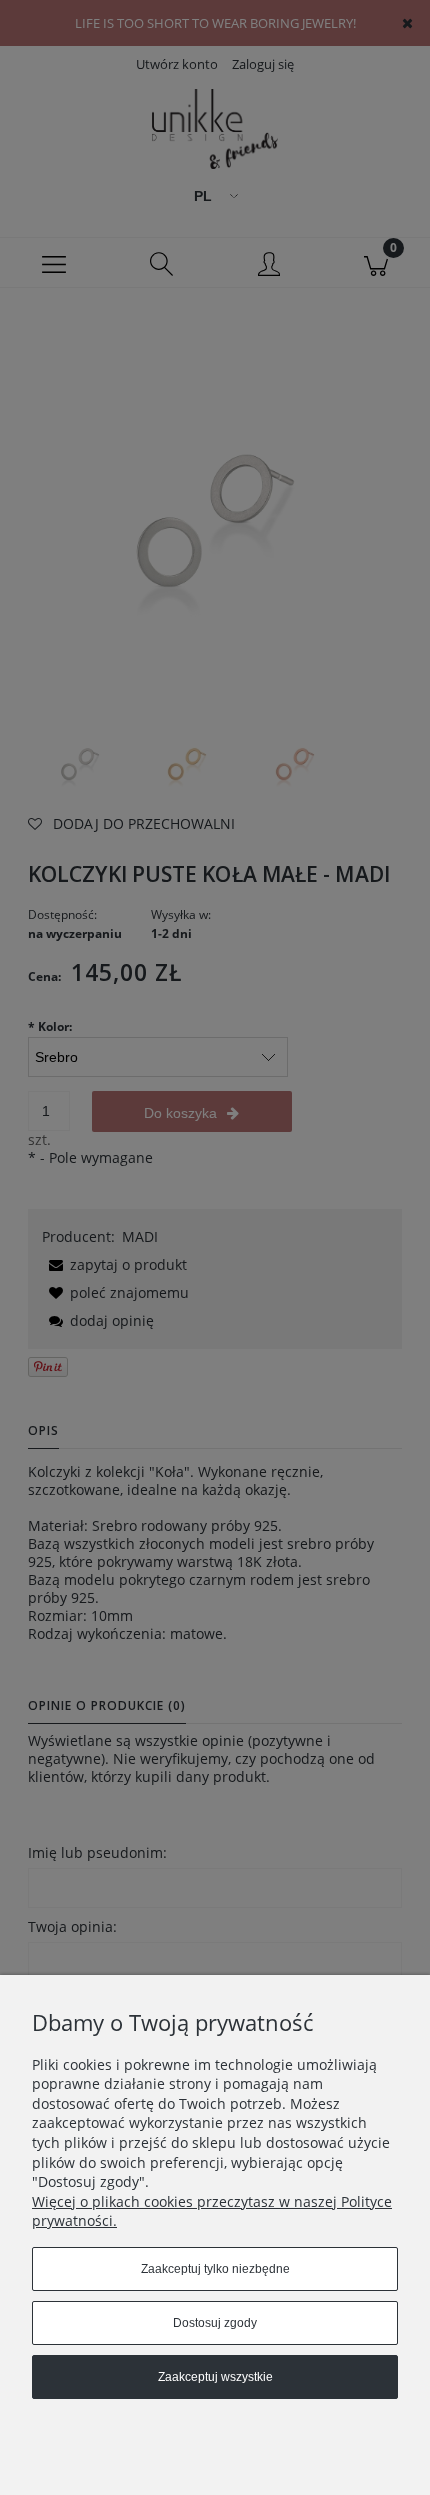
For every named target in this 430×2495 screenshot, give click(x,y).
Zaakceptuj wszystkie (215, 2377)
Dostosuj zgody (215, 2323)
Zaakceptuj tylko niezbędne (215, 2269)
